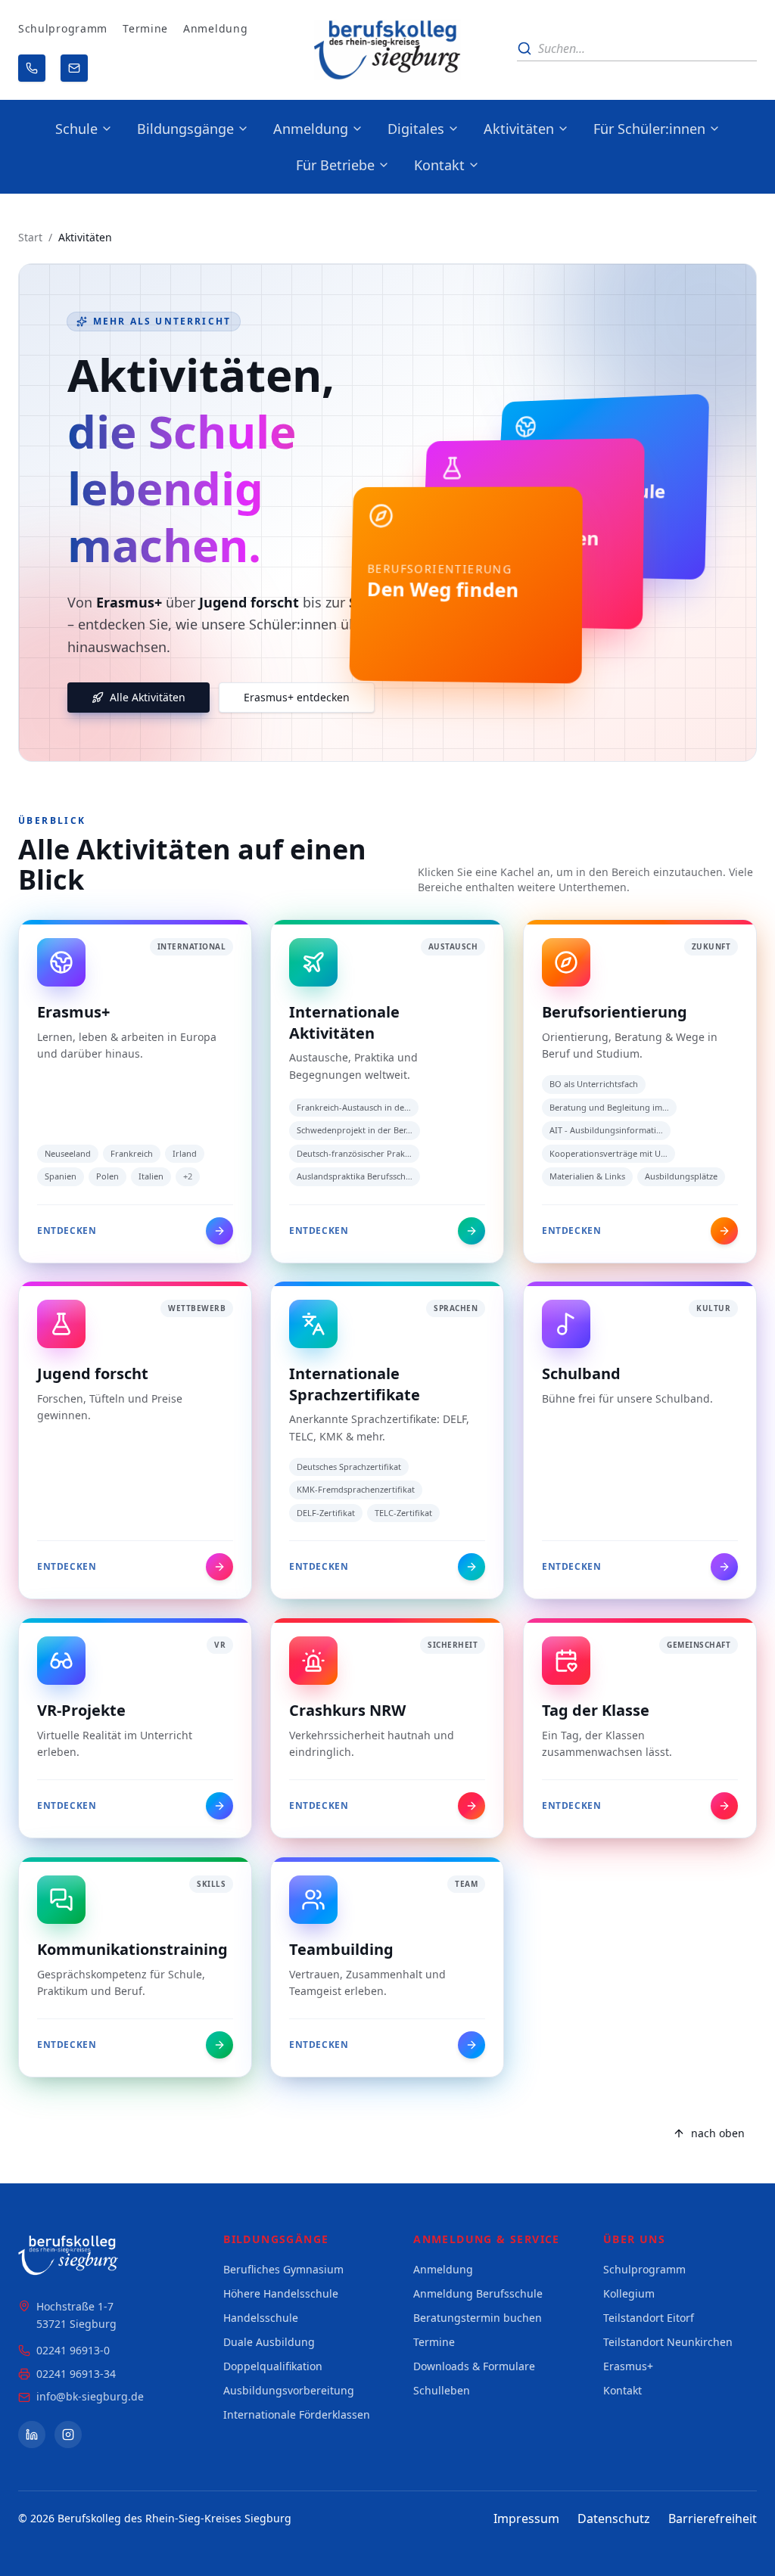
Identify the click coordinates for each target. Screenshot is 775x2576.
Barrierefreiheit (713, 2519)
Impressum (526, 2519)
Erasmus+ (628, 2366)
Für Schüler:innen (649, 129)
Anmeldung (215, 28)
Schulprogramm (63, 28)
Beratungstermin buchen (478, 2318)
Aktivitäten (519, 129)
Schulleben (442, 2390)
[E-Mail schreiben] (74, 68)
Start (30, 237)
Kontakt (439, 165)
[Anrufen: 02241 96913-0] (32, 68)
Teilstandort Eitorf (649, 2318)
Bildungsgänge (185, 129)
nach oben (718, 2133)
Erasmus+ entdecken (297, 697)
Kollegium (629, 2293)
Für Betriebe (335, 165)
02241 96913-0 (73, 2350)
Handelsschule (261, 2318)
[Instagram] (68, 2435)
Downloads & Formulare (474, 2366)
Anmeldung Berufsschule (478, 2293)
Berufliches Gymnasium (283, 2269)
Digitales (416, 129)
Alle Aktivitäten (148, 697)
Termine (145, 28)
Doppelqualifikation (273, 2366)
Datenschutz (614, 2519)
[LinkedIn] (32, 2435)
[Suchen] (524, 48)
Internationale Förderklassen (297, 2414)
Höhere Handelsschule (281, 2293)
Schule (76, 129)
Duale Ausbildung (269, 2342)
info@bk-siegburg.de (90, 2396)
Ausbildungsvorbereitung (289, 2390)
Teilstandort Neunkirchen (668, 2342)
